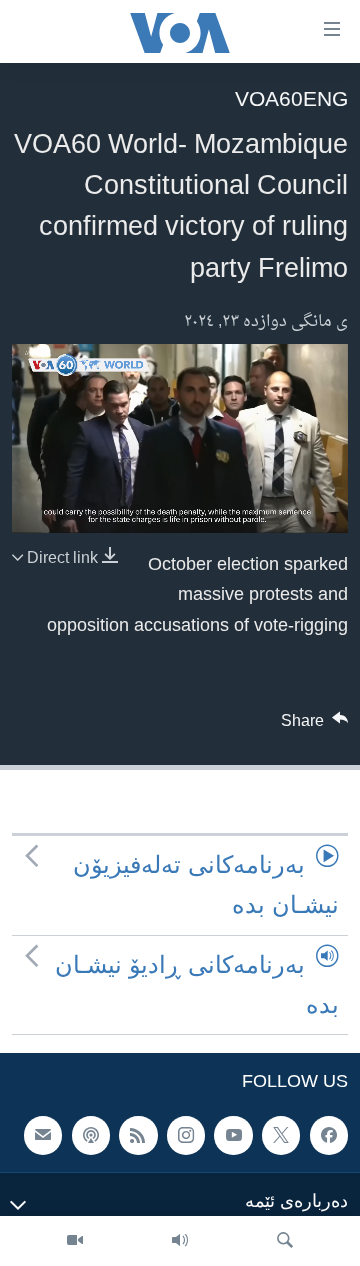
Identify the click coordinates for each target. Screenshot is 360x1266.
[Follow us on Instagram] (186, 1136)
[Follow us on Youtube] (233, 1136)
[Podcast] (91, 1136)
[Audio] (180, 1241)
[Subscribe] (43, 1136)
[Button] (315, 726)
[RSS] (138, 1136)
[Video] (75, 1241)
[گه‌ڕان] (285, 1241)
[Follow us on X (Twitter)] (281, 1136)
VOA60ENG (291, 98)
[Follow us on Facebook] (329, 1136)
